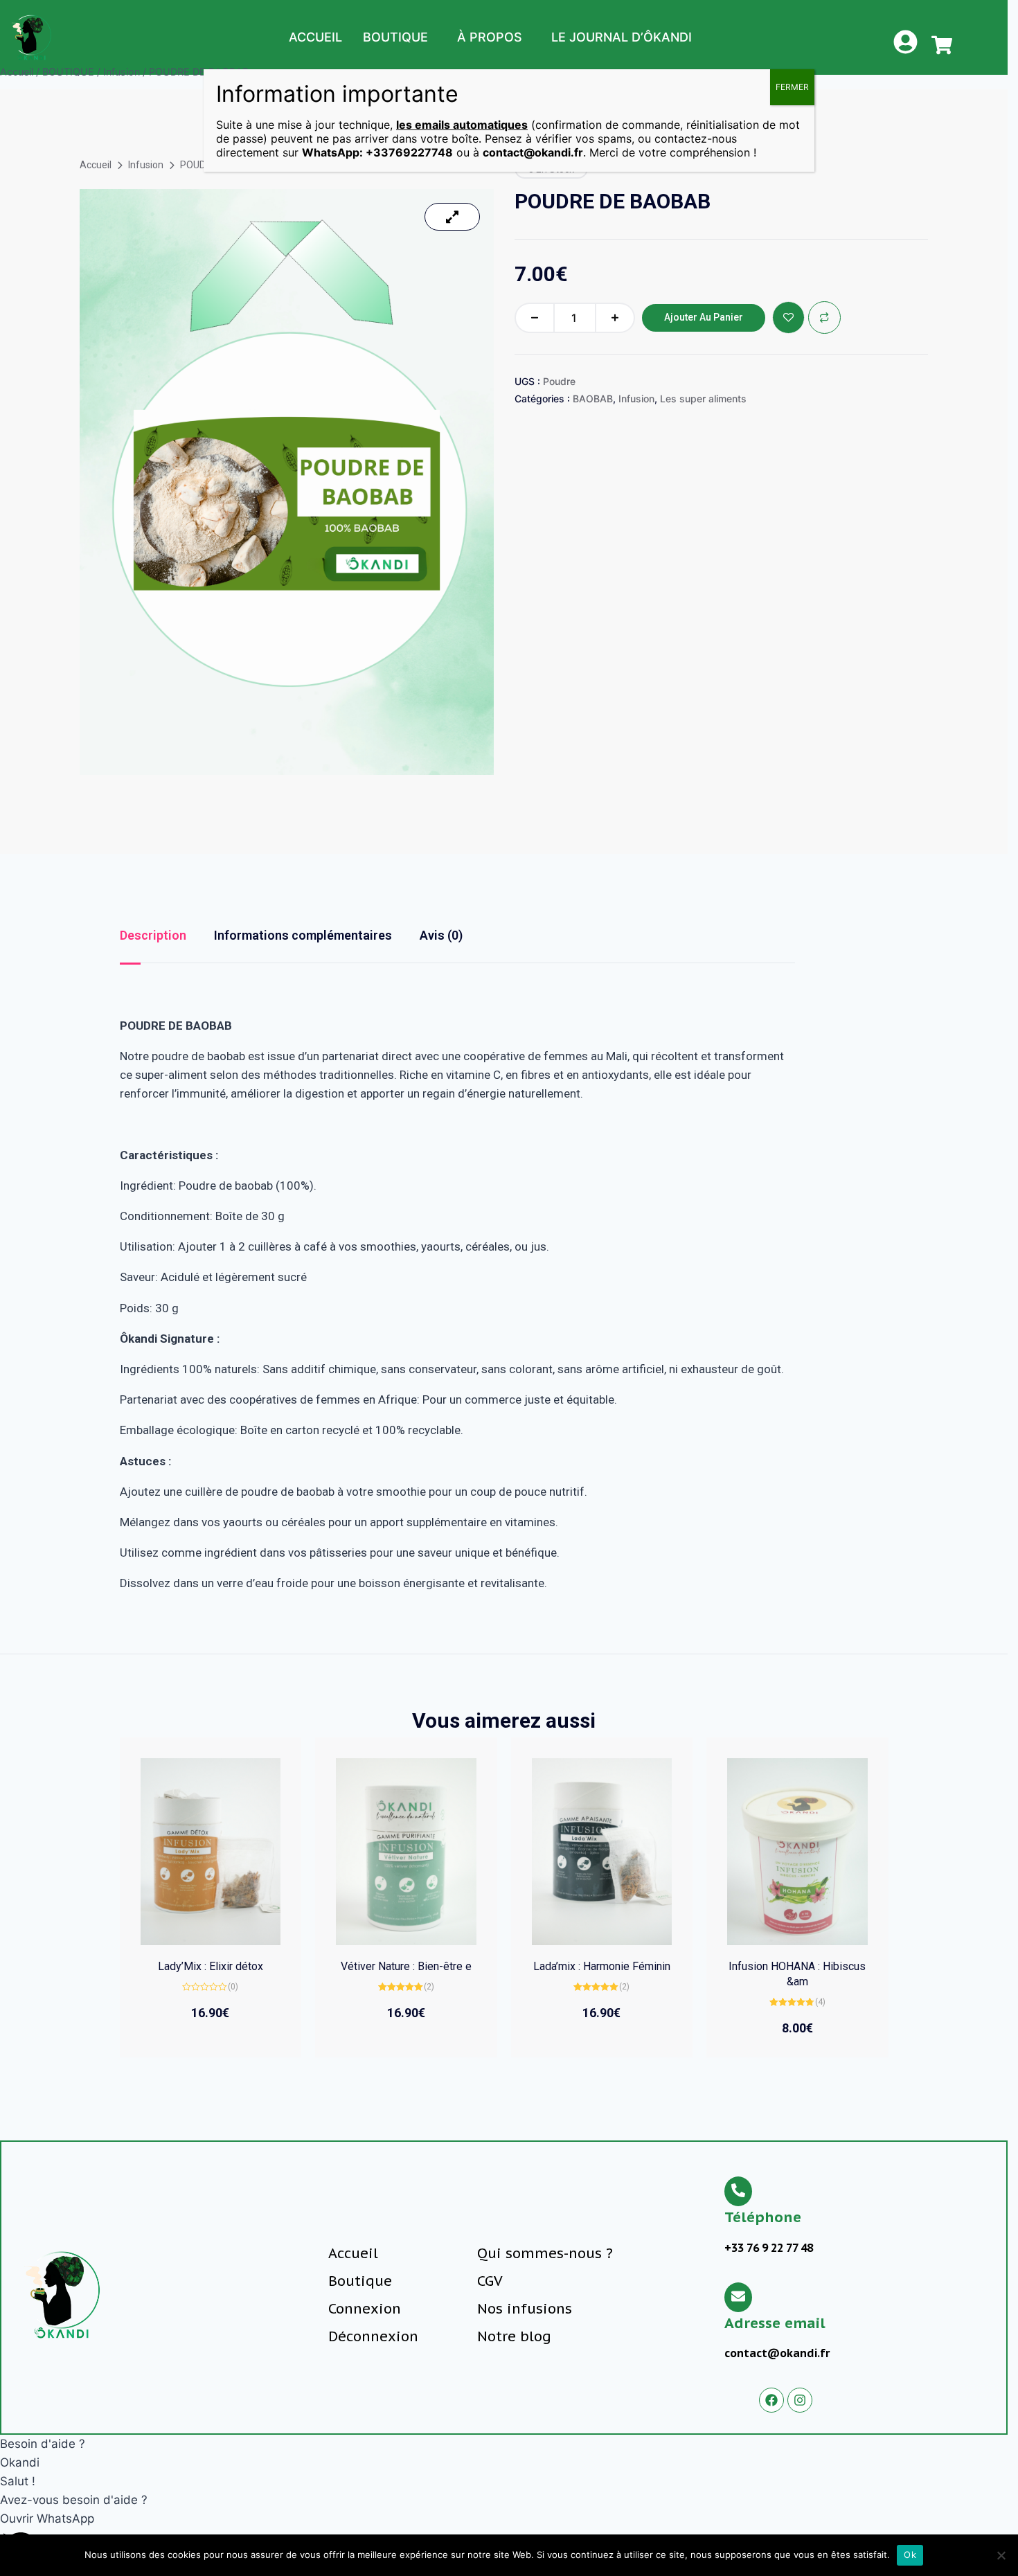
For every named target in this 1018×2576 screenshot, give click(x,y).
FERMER (792, 87)
